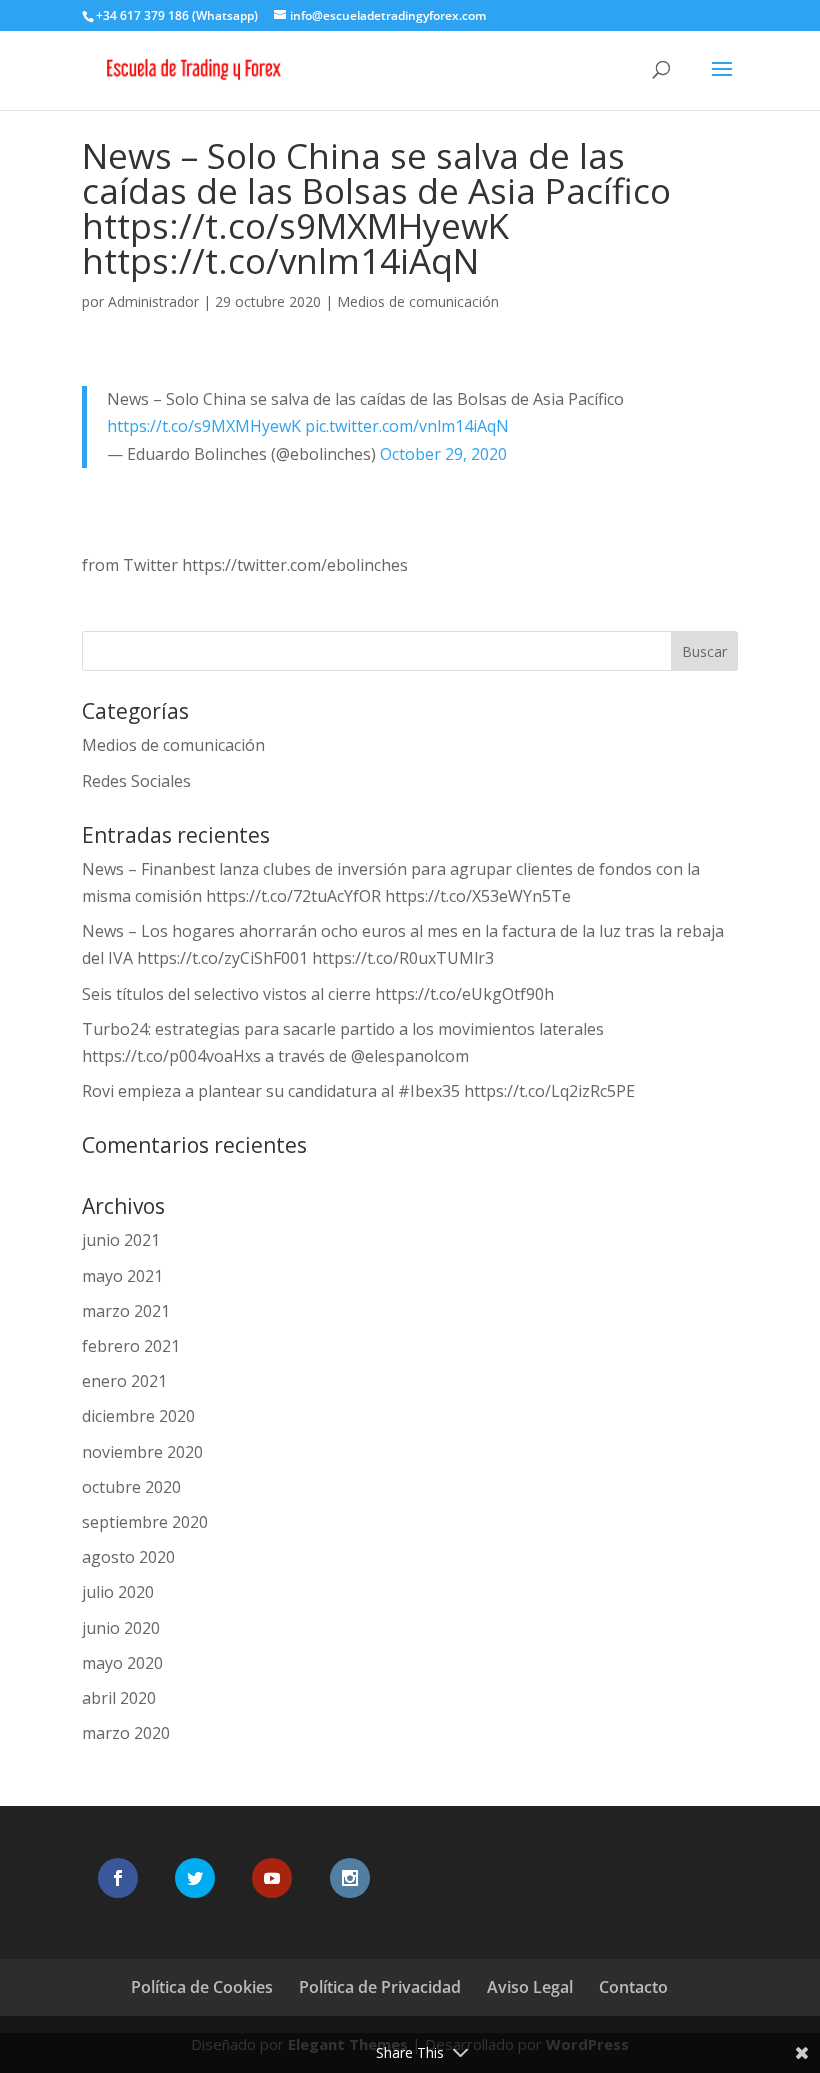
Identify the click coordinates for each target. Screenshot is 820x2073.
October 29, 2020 (443, 454)
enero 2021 (124, 1381)
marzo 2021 (126, 1311)
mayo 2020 (122, 1663)
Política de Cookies (202, 1987)
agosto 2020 (128, 1557)
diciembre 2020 (138, 1416)
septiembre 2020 (145, 1522)
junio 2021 (121, 1240)
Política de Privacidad (380, 1987)
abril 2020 (119, 1698)
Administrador (153, 301)
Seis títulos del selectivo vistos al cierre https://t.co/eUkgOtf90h (318, 994)
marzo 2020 (126, 1733)
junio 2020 (121, 1628)
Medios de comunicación (418, 301)
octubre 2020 (131, 1487)
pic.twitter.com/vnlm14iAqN (407, 426)
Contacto (633, 1987)
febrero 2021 (131, 1346)
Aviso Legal (530, 1987)
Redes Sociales (136, 781)
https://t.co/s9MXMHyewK (204, 426)
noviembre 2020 (142, 1452)
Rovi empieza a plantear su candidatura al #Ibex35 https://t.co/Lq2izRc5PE (358, 1091)
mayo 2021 (122, 1276)
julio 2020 (118, 1592)
